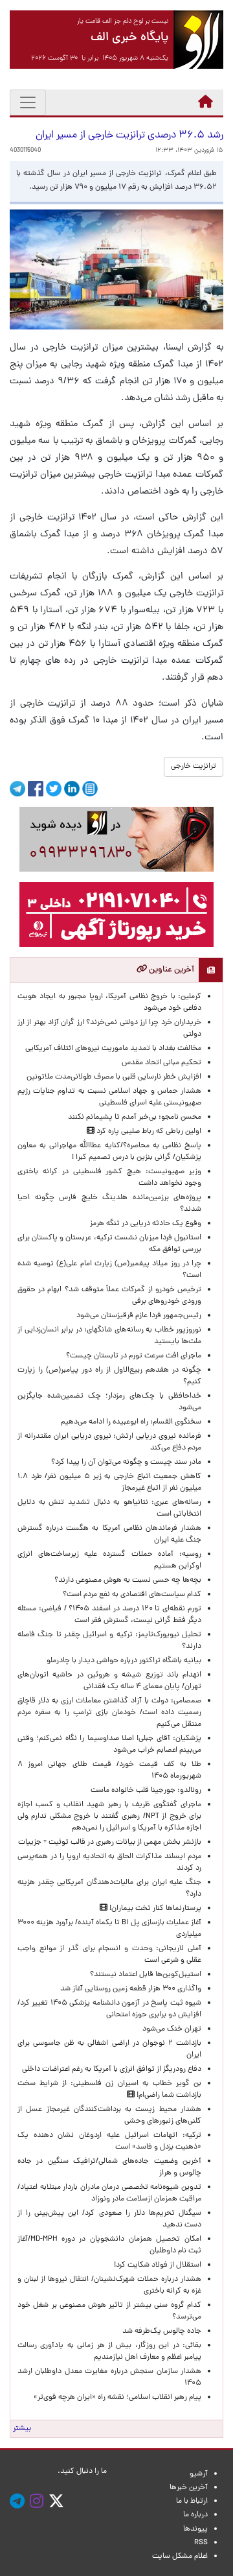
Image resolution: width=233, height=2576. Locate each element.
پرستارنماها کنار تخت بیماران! (154, 1909)
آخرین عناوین (171, 970)
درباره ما (195, 2515)
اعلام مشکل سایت (180, 2557)
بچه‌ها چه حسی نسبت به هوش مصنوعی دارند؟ (128, 1580)
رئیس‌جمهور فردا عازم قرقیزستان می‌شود (137, 1316)
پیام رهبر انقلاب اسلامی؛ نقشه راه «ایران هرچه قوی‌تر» (117, 2398)
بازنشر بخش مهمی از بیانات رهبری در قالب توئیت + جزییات (110, 1843)
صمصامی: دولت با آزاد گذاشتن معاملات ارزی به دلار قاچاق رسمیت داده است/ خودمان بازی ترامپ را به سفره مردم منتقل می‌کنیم (109, 1713)
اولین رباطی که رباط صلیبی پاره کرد (148, 1132)
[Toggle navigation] (28, 102)
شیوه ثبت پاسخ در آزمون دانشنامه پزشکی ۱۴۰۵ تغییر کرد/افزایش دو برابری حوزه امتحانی (109, 2009)
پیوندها (195, 2529)
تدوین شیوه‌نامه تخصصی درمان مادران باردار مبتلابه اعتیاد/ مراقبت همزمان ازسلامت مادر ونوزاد (109, 2193)
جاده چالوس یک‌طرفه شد (162, 2332)
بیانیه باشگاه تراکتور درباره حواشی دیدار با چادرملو (122, 1661)
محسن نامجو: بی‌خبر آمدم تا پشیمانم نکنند (135, 1117)
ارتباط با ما (192, 2501)
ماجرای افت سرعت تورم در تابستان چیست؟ (134, 1356)
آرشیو (199, 2474)
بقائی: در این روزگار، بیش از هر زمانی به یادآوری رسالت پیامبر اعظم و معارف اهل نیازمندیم (109, 2352)
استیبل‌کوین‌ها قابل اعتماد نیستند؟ (146, 1975)
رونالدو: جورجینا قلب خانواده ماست (146, 1791)
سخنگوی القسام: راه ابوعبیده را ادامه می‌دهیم (131, 1422)
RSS (201, 2543)
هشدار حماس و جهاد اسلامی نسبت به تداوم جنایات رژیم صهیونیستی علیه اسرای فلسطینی (109, 1097)
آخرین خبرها (189, 2488)
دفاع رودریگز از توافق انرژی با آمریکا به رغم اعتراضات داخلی (112, 2069)
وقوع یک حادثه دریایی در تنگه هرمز (146, 1224)
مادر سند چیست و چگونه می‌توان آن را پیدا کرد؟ (124, 1462)
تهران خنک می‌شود (172, 2029)
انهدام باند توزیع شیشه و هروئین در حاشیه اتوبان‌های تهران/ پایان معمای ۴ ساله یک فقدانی (109, 1681)
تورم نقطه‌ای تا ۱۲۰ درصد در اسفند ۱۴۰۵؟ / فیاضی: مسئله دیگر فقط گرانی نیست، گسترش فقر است (109, 1615)
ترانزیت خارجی (194, 767)
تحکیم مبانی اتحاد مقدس (161, 1063)
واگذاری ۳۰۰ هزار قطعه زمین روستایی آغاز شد (131, 1989)
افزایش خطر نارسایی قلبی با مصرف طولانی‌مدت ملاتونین (114, 1077)
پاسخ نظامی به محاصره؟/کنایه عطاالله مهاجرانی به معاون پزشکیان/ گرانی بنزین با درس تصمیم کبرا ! (109, 1152)
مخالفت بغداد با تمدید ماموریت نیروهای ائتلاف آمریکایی (113, 1049)
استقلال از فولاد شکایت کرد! (158, 2265)
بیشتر (22, 2429)
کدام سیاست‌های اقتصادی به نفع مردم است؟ (132, 1595)
